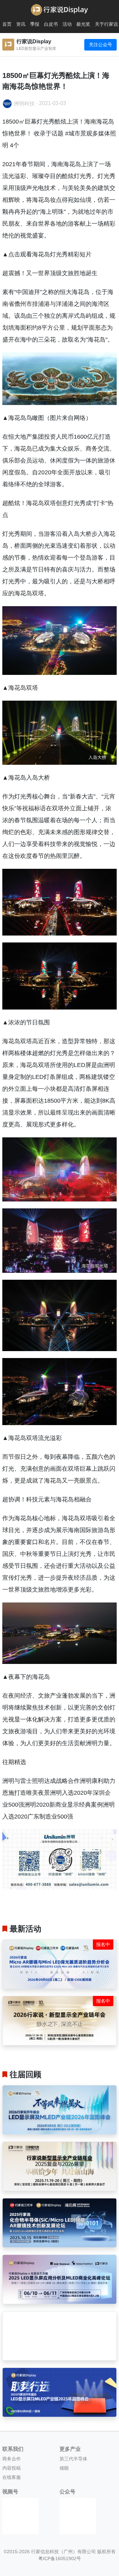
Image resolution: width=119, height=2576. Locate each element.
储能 (64, 2468)
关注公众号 (100, 45)
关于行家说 (106, 24)
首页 (7, 24)
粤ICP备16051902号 (60, 2558)
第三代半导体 (73, 2459)
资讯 (21, 24)
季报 (35, 24)
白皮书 (51, 24)
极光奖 (83, 24)
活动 (67, 24)
